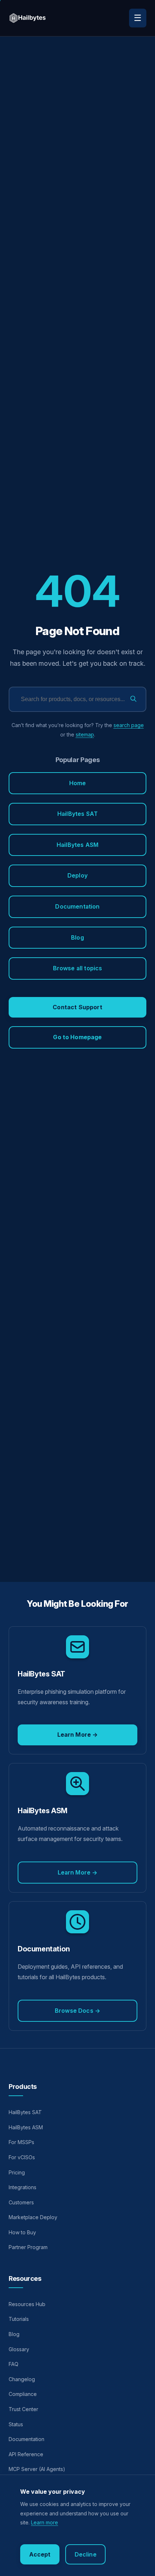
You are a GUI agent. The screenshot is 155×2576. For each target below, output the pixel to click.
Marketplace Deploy (33, 2217)
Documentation (77, 906)
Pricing (17, 2172)
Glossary (19, 2349)
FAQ (14, 2364)
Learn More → (78, 1735)
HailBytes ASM (77, 845)
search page (129, 725)
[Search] (133, 699)
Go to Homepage (77, 1037)
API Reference (26, 2454)
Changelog (22, 2379)
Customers (21, 2202)
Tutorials (19, 2319)
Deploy (77, 875)
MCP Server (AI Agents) (37, 2469)
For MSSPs (21, 2142)
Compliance (23, 2394)
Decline (86, 2554)
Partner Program (28, 2247)
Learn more (45, 2522)
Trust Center (23, 2409)
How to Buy (22, 2232)
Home (78, 783)
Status (16, 2424)
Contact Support (77, 1007)
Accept (40, 2554)
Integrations (23, 2187)
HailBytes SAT (77, 814)
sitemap (85, 734)
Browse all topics (78, 968)
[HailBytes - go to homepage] (28, 18)
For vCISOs (22, 2157)
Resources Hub (27, 2304)
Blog (77, 937)
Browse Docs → (77, 2011)
